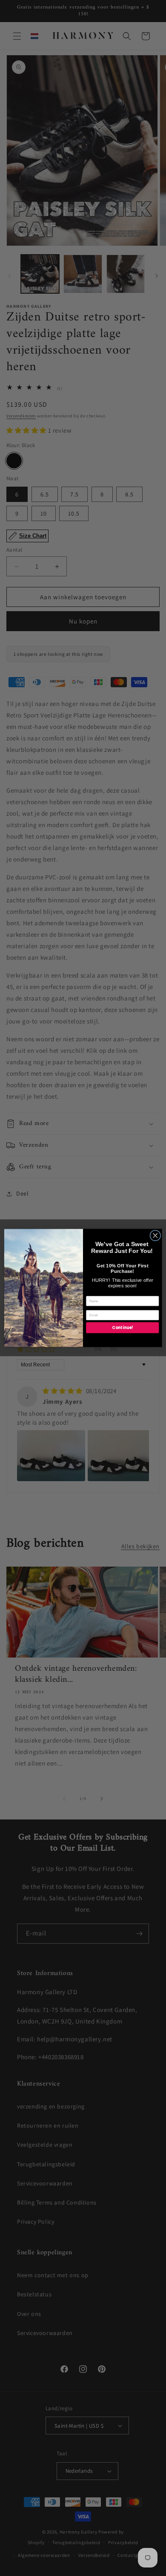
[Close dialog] (155, 1236)
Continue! (122, 1328)
